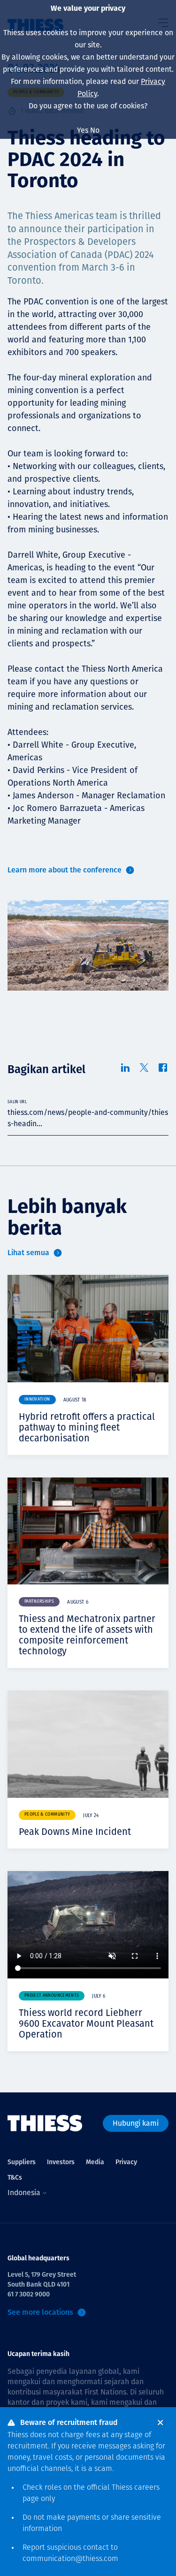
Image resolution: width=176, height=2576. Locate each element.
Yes (83, 130)
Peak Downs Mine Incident (75, 1832)
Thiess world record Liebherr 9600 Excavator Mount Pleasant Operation (86, 2023)
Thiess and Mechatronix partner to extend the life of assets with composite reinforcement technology (87, 1635)
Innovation (37, 1399)
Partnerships (39, 1602)
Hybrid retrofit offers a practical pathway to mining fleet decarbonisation (87, 1427)
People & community (47, 1815)
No (95, 130)
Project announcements (52, 1996)
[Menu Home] (45, 2123)
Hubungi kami (136, 2123)
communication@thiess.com (70, 2559)
